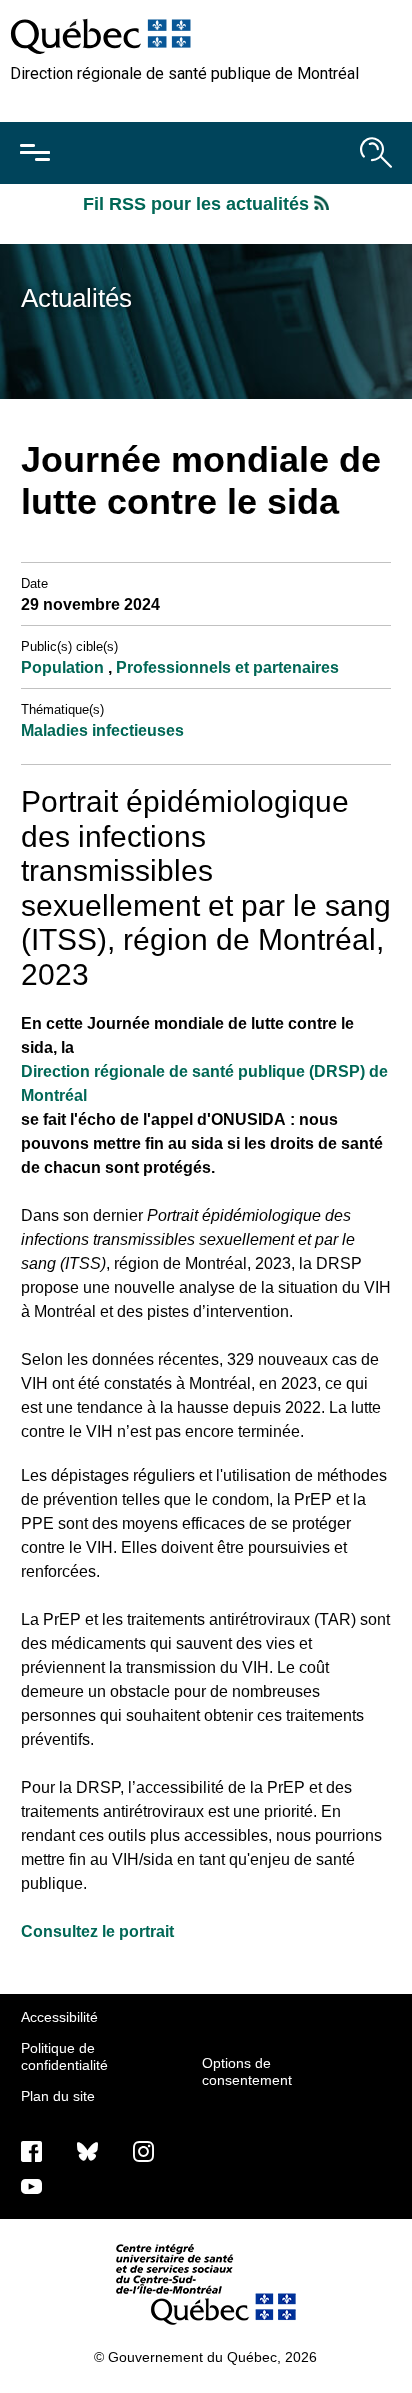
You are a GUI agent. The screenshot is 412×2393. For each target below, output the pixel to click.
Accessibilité (59, 2017)
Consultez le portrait (97, 1931)
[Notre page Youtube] (31, 2185)
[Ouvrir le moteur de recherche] (376, 153)
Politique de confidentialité (64, 2056)
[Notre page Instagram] (143, 2150)
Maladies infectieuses (102, 730)
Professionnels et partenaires (227, 667)
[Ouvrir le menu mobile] (35, 153)
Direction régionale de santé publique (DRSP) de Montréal (204, 1083)
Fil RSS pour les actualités (198, 204)
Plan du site (58, 2096)
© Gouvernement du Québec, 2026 (205, 2357)
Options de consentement (247, 2071)
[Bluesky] (87, 2150)
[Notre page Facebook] (31, 2150)
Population (64, 667)
